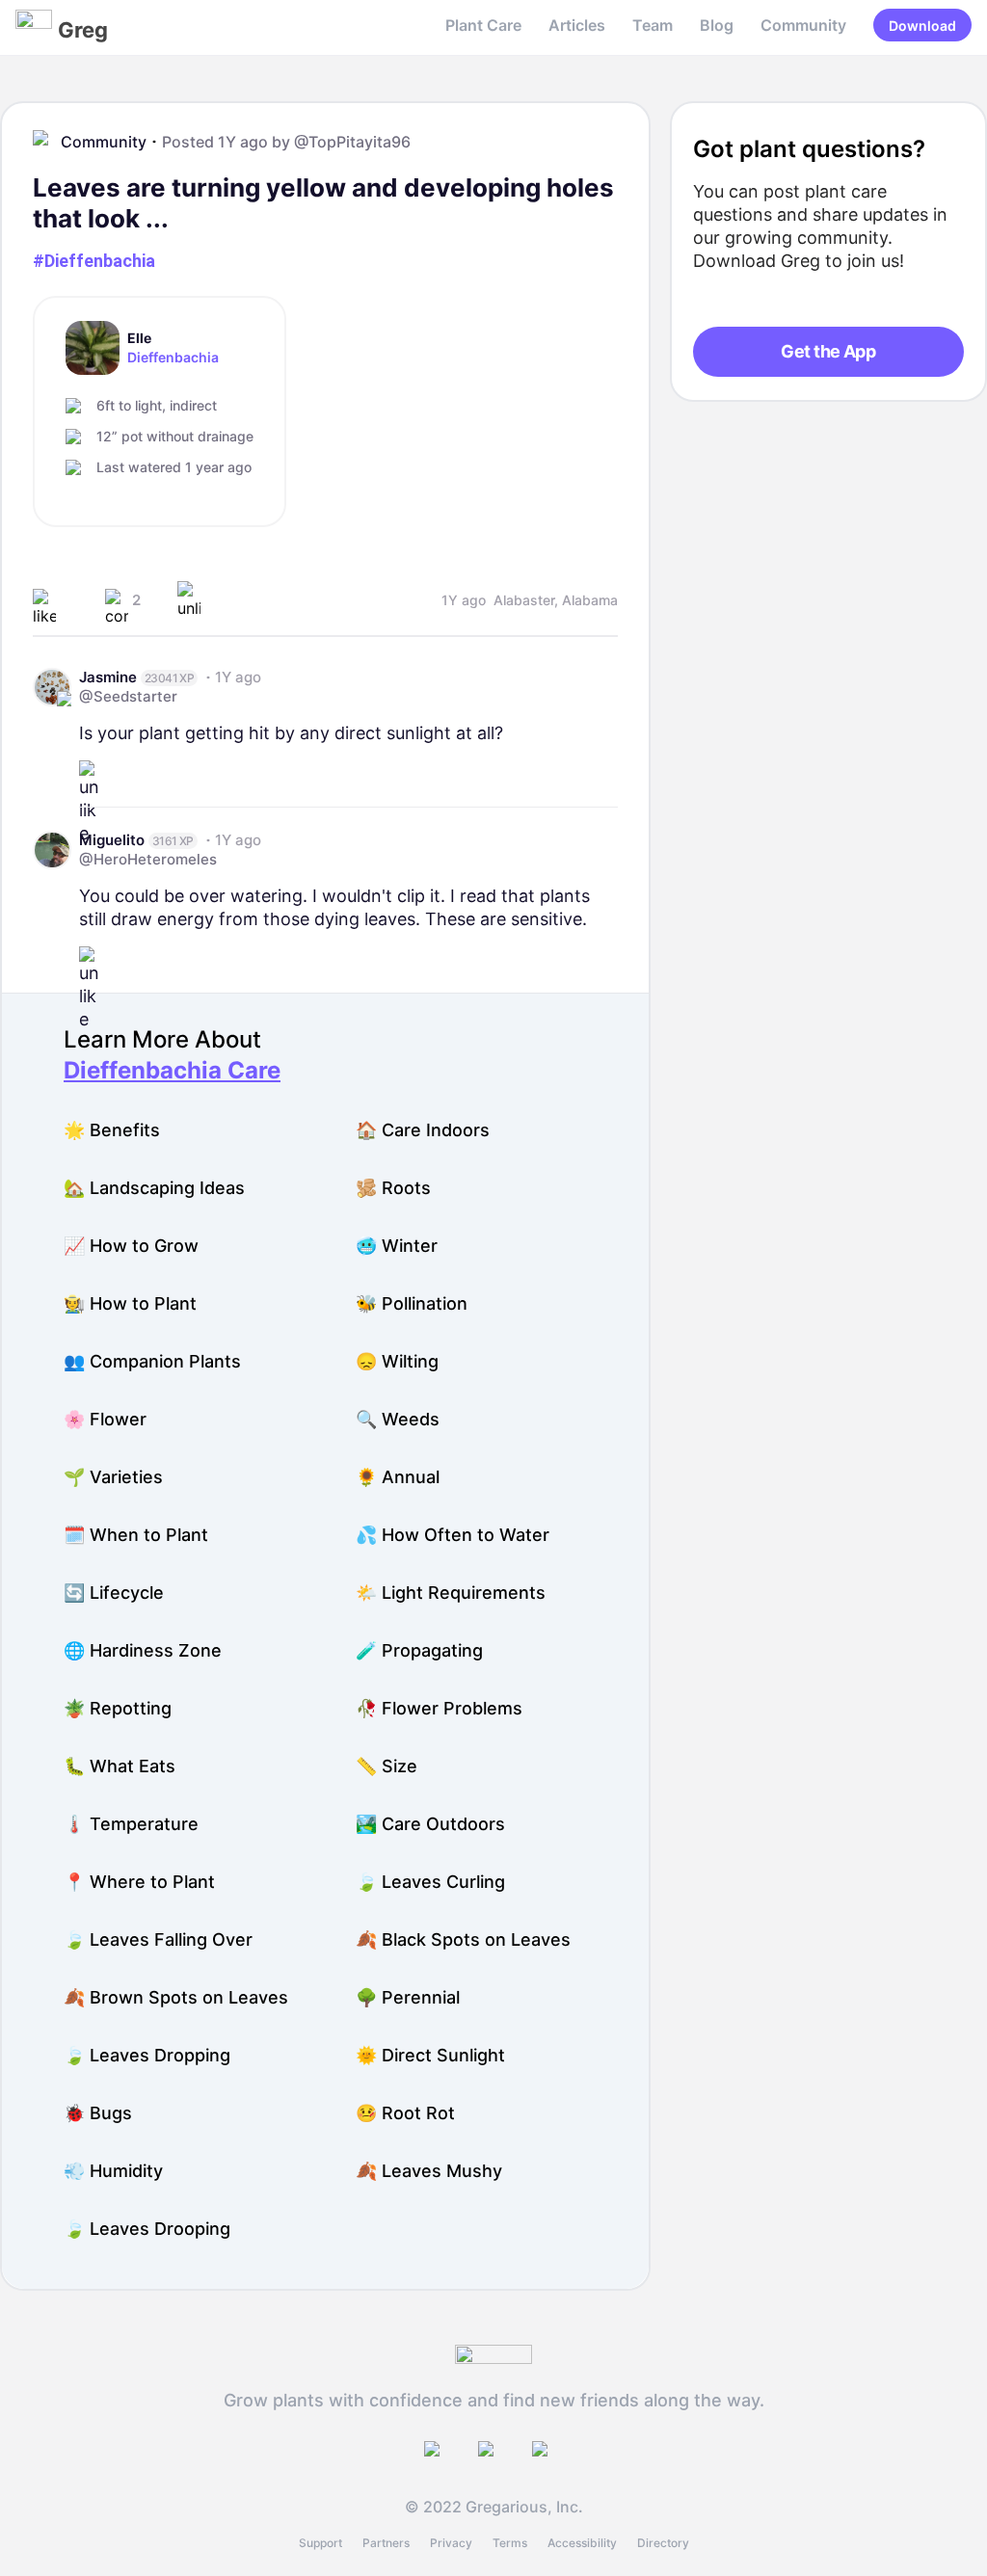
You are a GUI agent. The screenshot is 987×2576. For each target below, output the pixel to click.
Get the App (828, 351)
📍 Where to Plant (139, 1882)
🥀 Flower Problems (439, 1708)
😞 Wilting (397, 1361)
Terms (510, 2543)
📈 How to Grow (131, 1246)
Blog (717, 25)
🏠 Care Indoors (423, 1130)
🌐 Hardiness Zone (143, 1650)
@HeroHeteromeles (148, 859)
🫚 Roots (393, 1188)
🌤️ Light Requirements (451, 1593)
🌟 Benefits (112, 1130)
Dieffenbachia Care (172, 1070)
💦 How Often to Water (453, 1535)
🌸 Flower (105, 1419)
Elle (139, 338)
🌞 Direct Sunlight (430, 2055)
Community (803, 25)
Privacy (451, 2543)
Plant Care (483, 25)
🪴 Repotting (118, 1708)
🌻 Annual (398, 1477)
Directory (663, 2543)
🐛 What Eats (120, 1766)
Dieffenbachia (173, 358)
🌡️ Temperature (131, 1824)
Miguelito (112, 840)
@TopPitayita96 (352, 142)
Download (922, 26)
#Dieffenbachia (94, 261)
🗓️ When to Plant (136, 1535)
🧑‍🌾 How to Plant (130, 1303)
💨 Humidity (113, 2171)
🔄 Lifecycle (114, 1593)
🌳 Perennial (408, 1997)
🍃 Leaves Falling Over (158, 1939)
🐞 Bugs (98, 2113)
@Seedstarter (128, 696)
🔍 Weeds (398, 1419)
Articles (577, 25)
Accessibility (582, 2543)
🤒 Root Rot (405, 2113)
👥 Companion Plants (152, 1361)
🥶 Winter (397, 1246)
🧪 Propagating (419, 1650)
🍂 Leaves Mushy (429, 2171)
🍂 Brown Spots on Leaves (176, 1997)
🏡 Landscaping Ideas (154, 1188)
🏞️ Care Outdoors (430, 1824)
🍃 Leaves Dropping (147, 2055)
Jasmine (108, 677)
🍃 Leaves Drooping (147, 2229)
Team (653, 25)
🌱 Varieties (113, 1477)
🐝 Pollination (412, 1303)
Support (320, 2543)
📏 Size (387, 1766)
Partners (386, 2543)
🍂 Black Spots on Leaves (463, 1939)
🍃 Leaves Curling (430, 1882)
